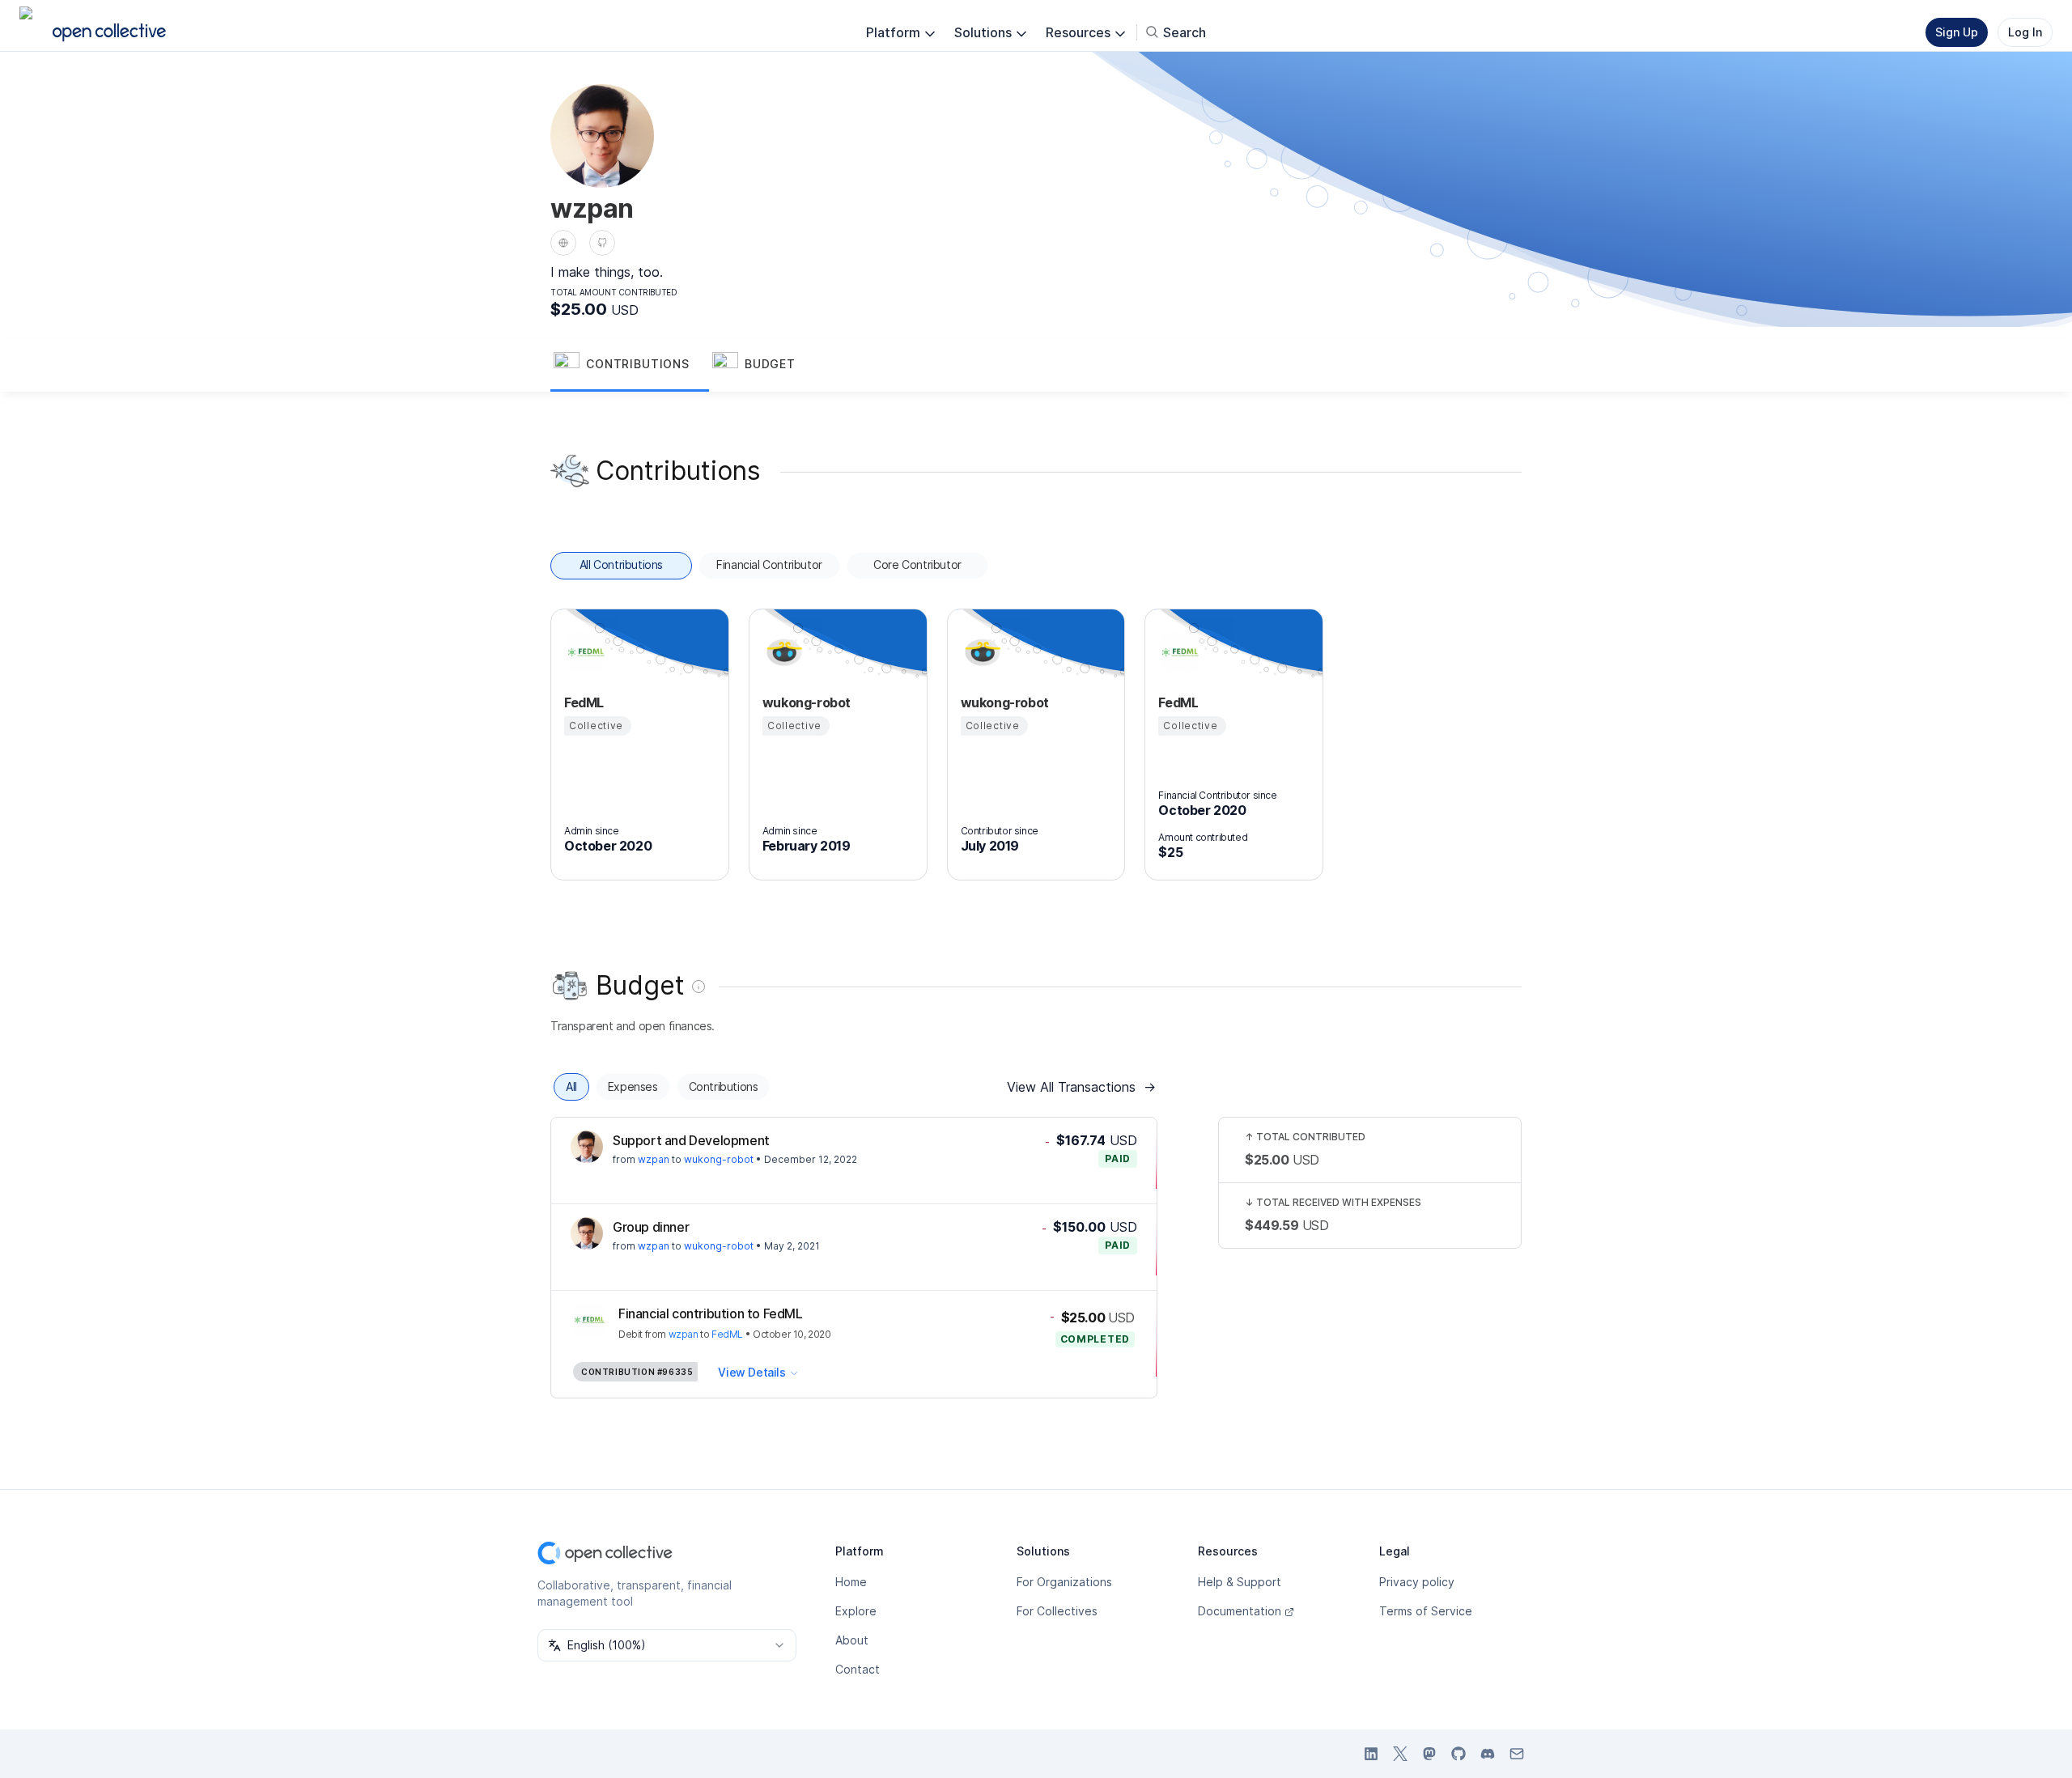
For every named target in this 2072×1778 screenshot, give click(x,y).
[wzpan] (587, 1147)
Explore (856, 1611)
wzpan (654, 1159)
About (852, 1640)
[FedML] (584, 652)
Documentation (1240, 1611)
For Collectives (1057, 1611)
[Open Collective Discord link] (1488, 1754)
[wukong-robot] (782, 652)
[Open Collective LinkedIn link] (1371, 1754)
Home (851, 1582)
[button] (630, 366)
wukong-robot (719, 1159)
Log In (2025, 32)
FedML (727, 1334)
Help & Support (1240, 1582)
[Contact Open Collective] (1517, 1754)
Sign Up (1957, 32)
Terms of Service (1426, 1611)
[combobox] (667, 1645)
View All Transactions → (1081, 1087)
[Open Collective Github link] (1458, 1754)
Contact (858, 1669)
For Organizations (1064, 1582)
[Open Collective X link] (1400, 1754)
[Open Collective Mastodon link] (1429, 1754)
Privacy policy (1417, 1582)
